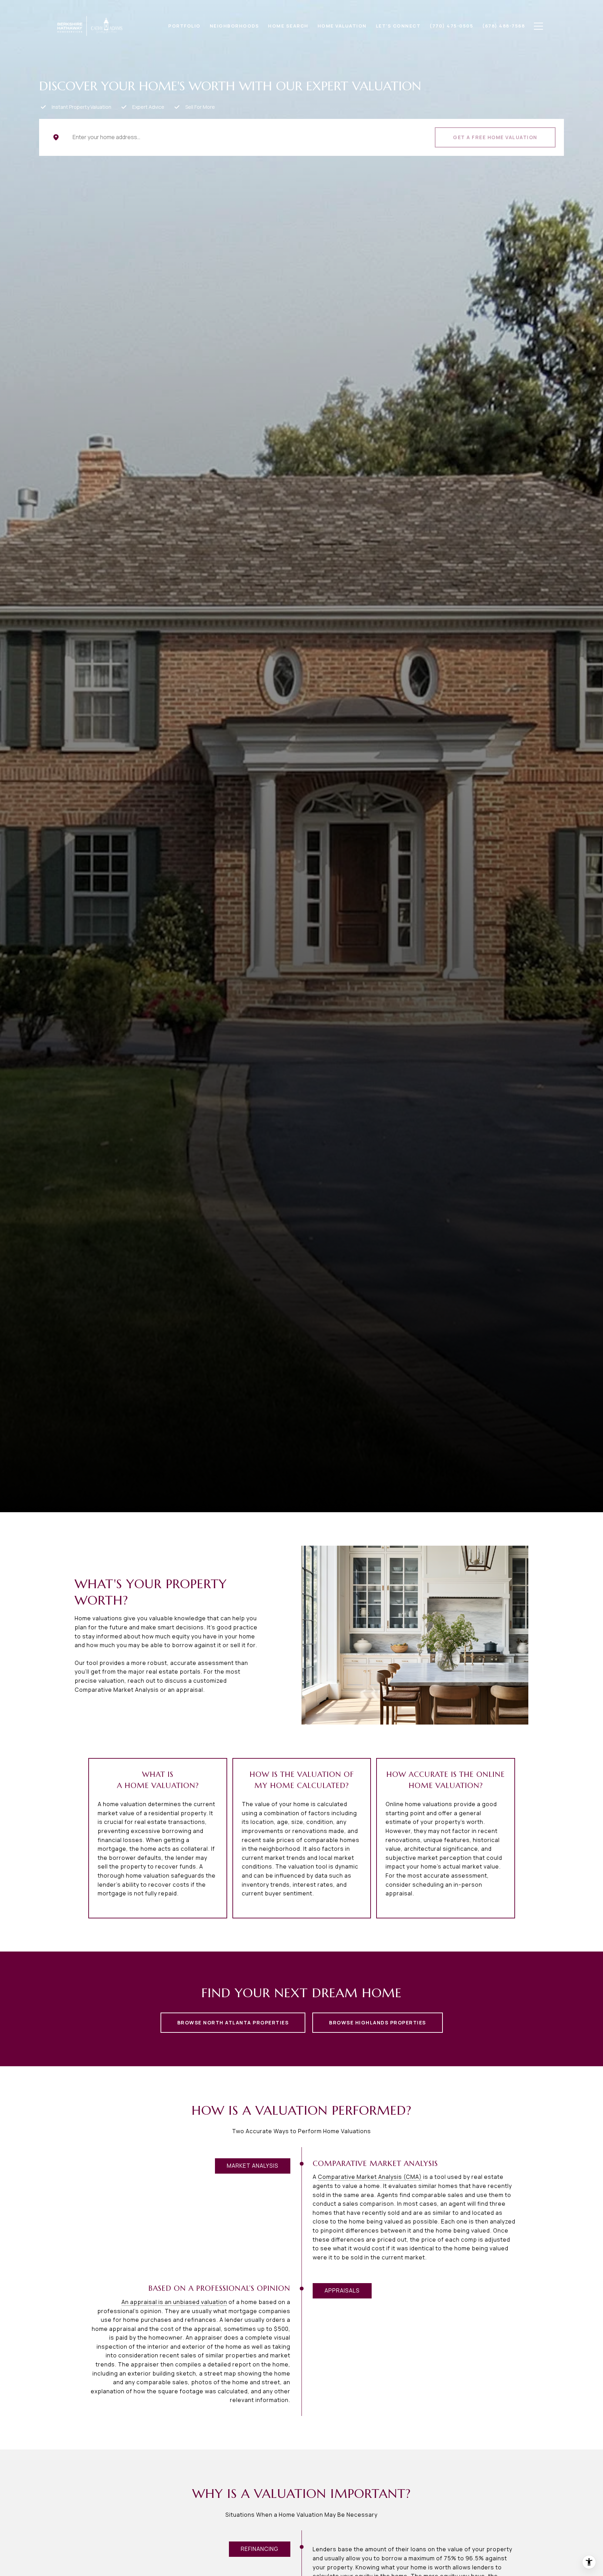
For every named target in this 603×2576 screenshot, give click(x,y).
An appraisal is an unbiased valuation (174, 2302)
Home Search (288, 26)
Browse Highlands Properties (378, 2022)
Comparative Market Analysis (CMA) (370, 2177)
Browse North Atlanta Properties (233, 2022)
